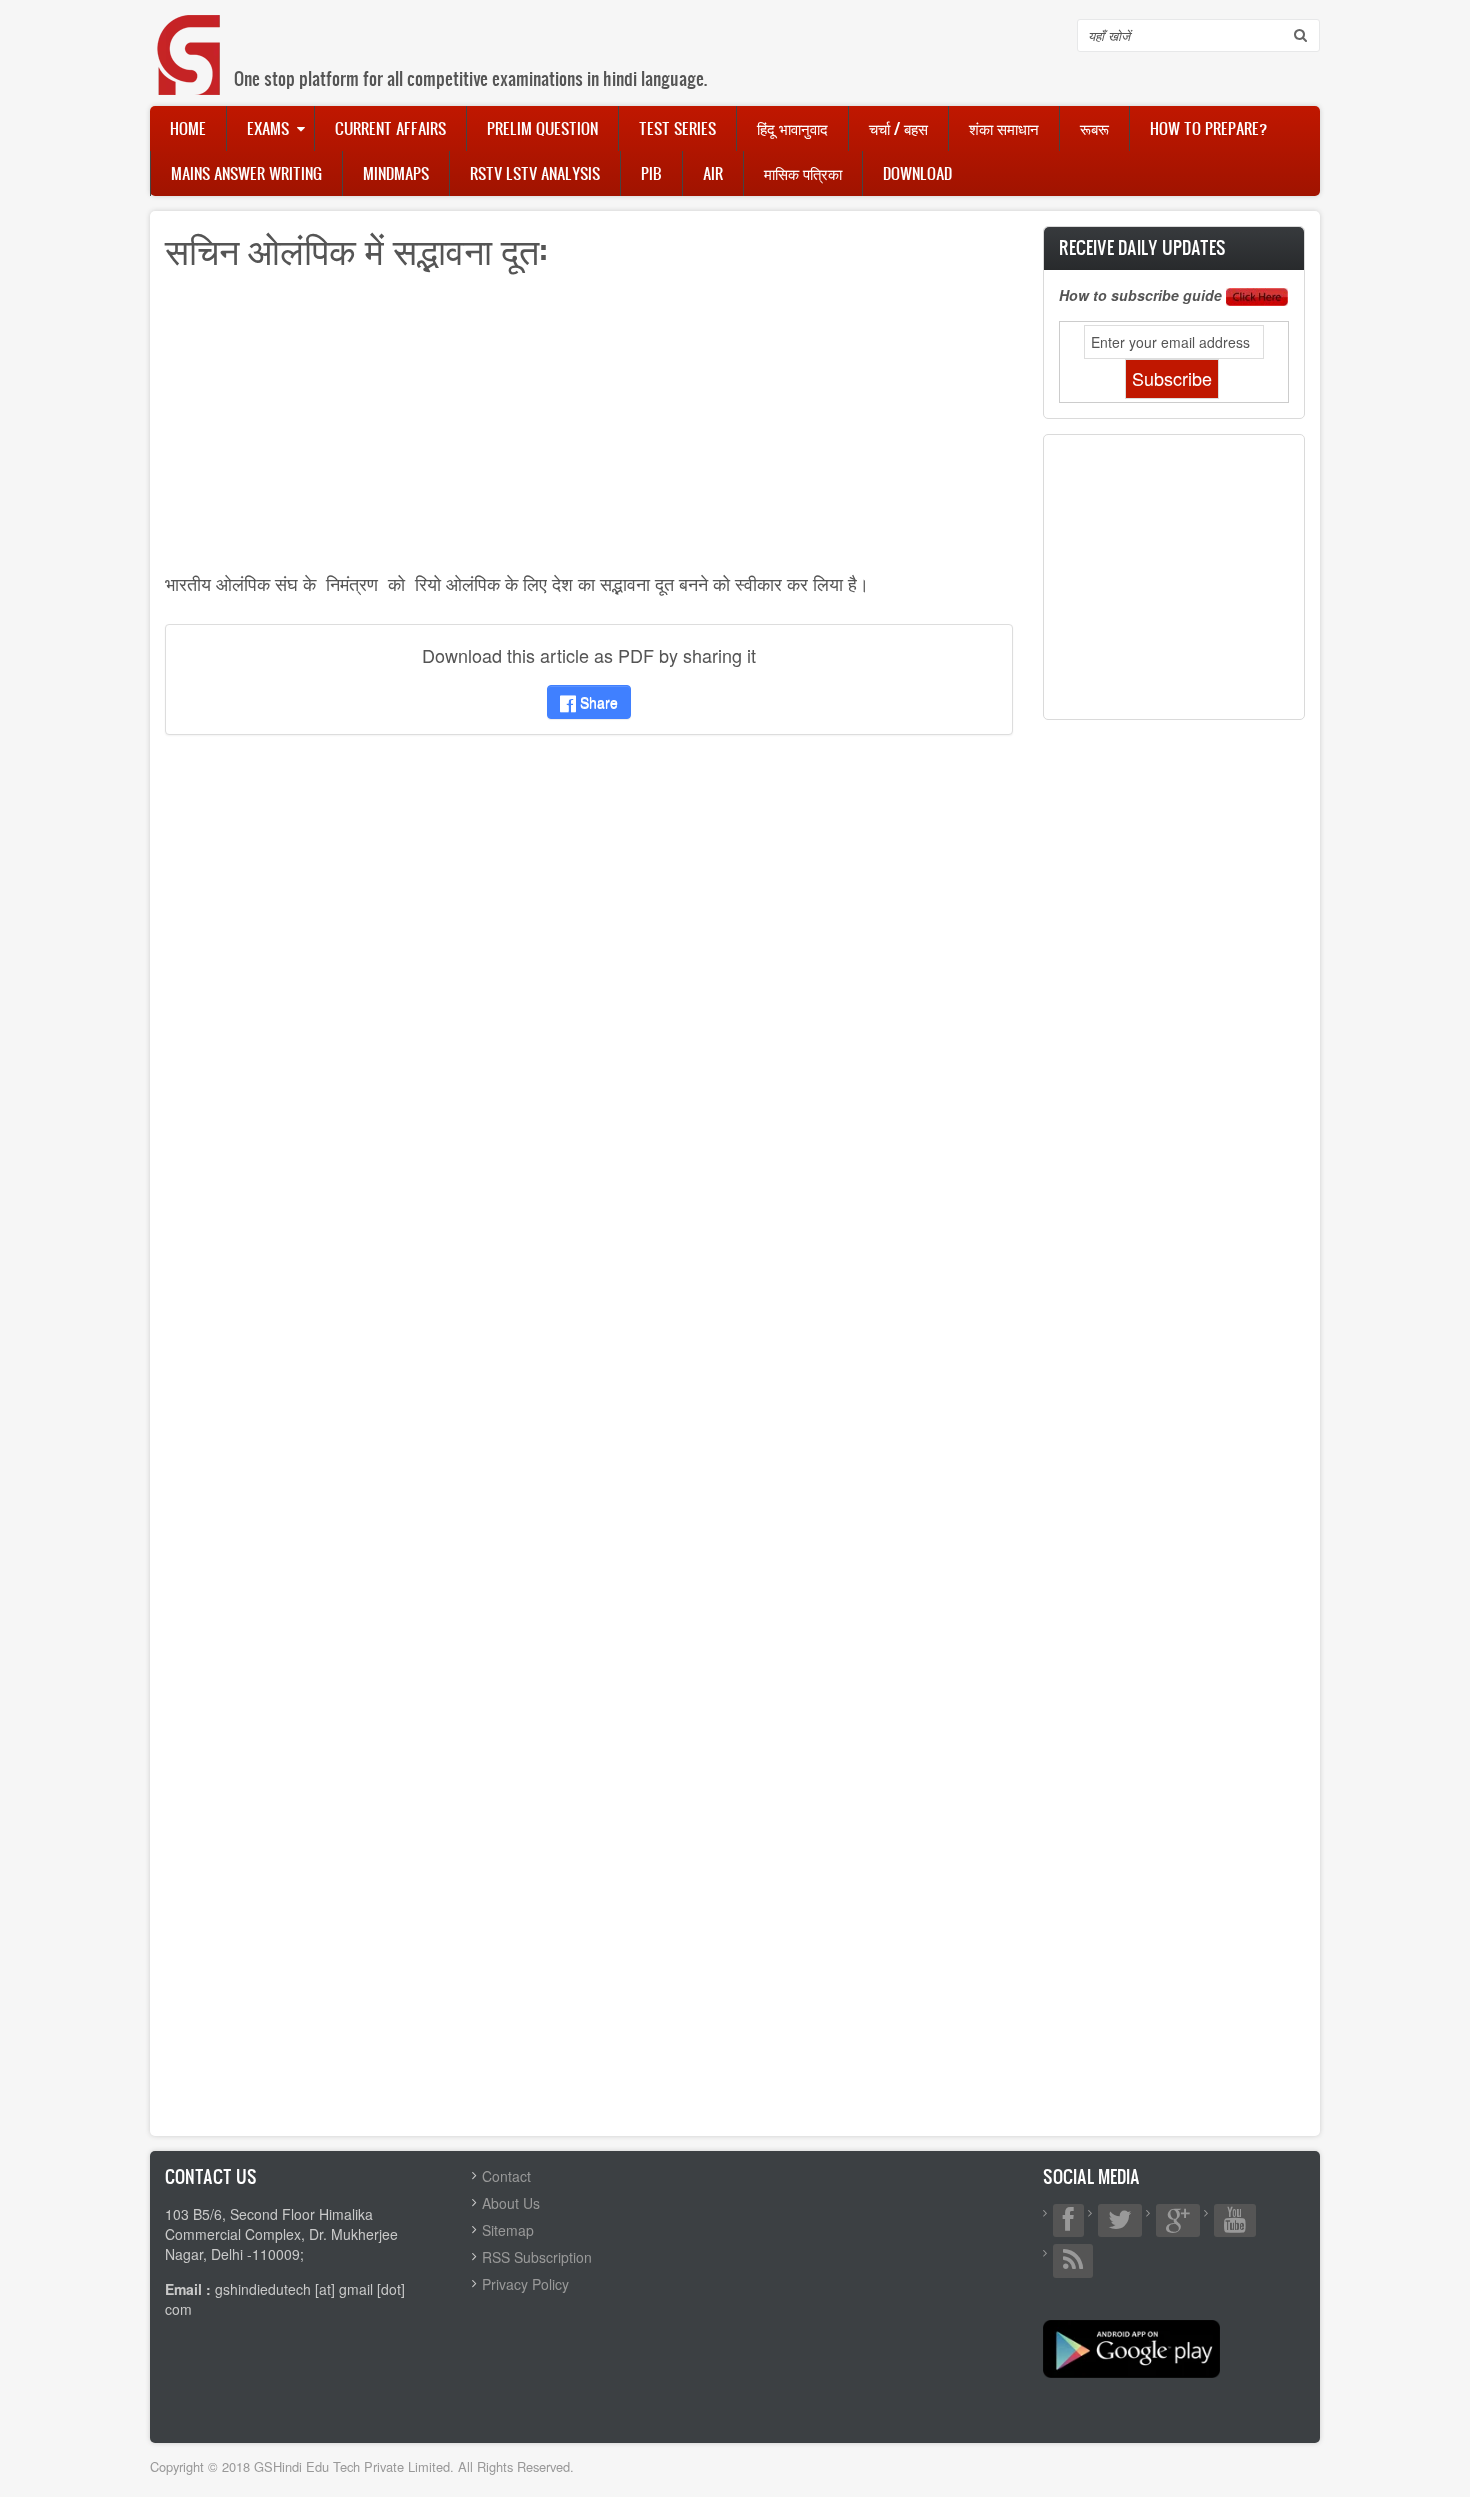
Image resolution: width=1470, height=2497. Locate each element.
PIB (651, 173)
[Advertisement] (589, 428)
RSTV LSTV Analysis (535, 173)
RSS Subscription (537, 2257)
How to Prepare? (1208, 128)
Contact (506, 2176)
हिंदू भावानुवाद (792, 128)
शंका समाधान (1004, 128)
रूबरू (1094, 128)
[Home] (190, 34)
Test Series (677, 128)
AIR (713, 173)
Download (917, 173)
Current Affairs (390, 128)
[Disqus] (589, 1015)
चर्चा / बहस (898, 128)
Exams (268, 128)
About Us (511, 2203)
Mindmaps (396, 173)
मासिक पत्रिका (803, 173)
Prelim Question (542, 128)
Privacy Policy (525, 2284)
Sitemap (508, 2230)
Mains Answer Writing (246, 173)
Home (188, 128)
